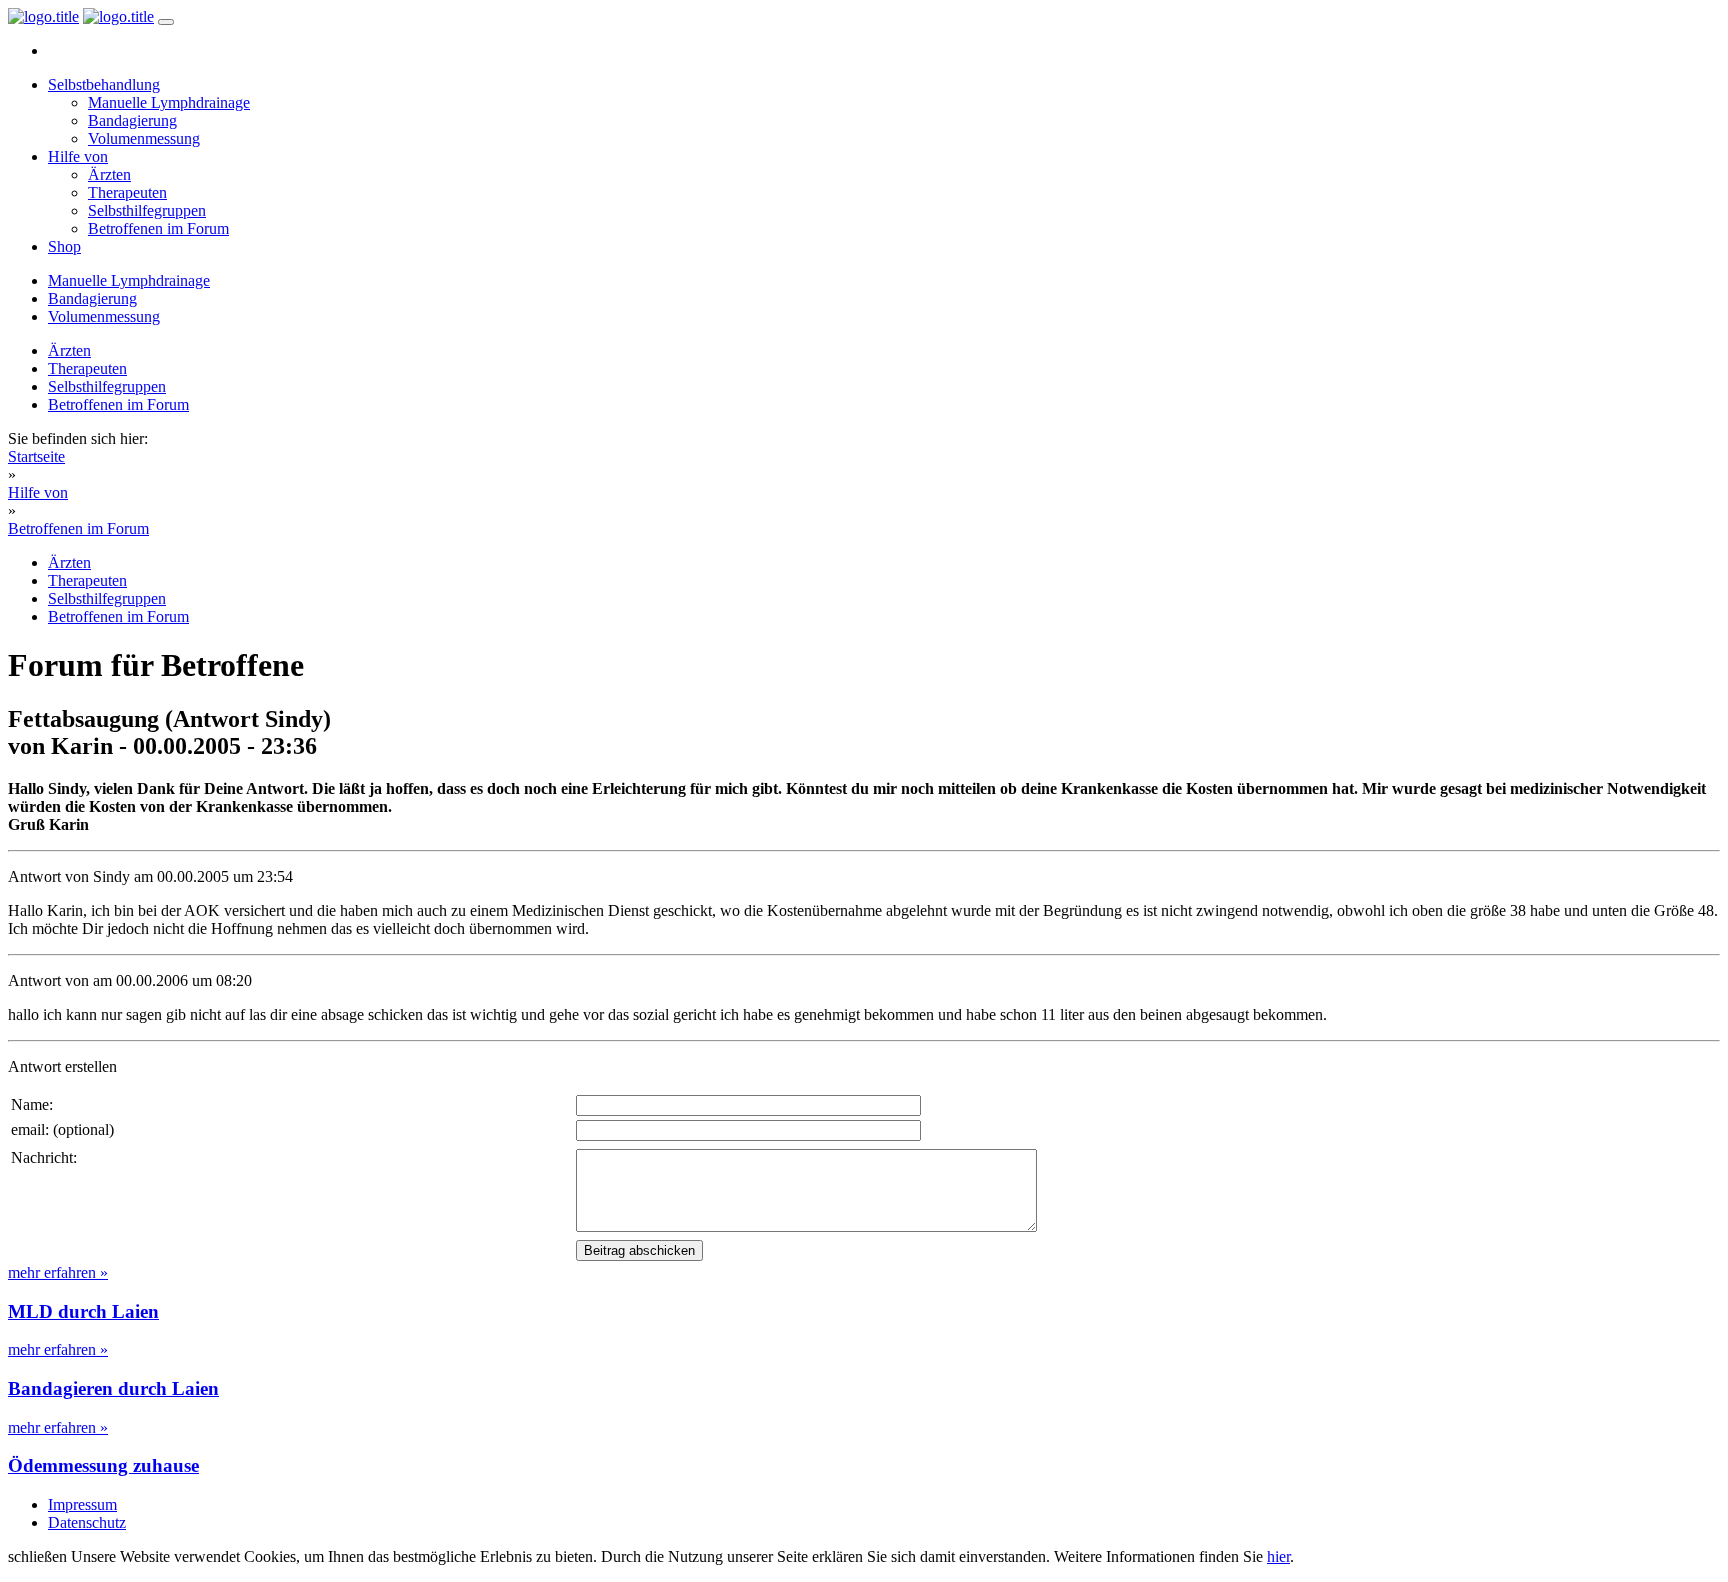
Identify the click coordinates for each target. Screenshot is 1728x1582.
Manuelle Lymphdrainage (169, 102)
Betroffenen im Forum (158, 228)
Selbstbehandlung (104, 84)
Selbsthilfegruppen (147, 210)
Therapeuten (127, 192)
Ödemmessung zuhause (103, 1465)
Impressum (82, 1504)
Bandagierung (132, 120)
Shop (64, 246)
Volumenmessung (144, 138)
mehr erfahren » (58, 1272)
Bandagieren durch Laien (113, 1388)
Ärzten (109, 174)
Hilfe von (78, 156)
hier (1278, 1556)
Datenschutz (87, 1522)
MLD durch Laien (83, 1311)
